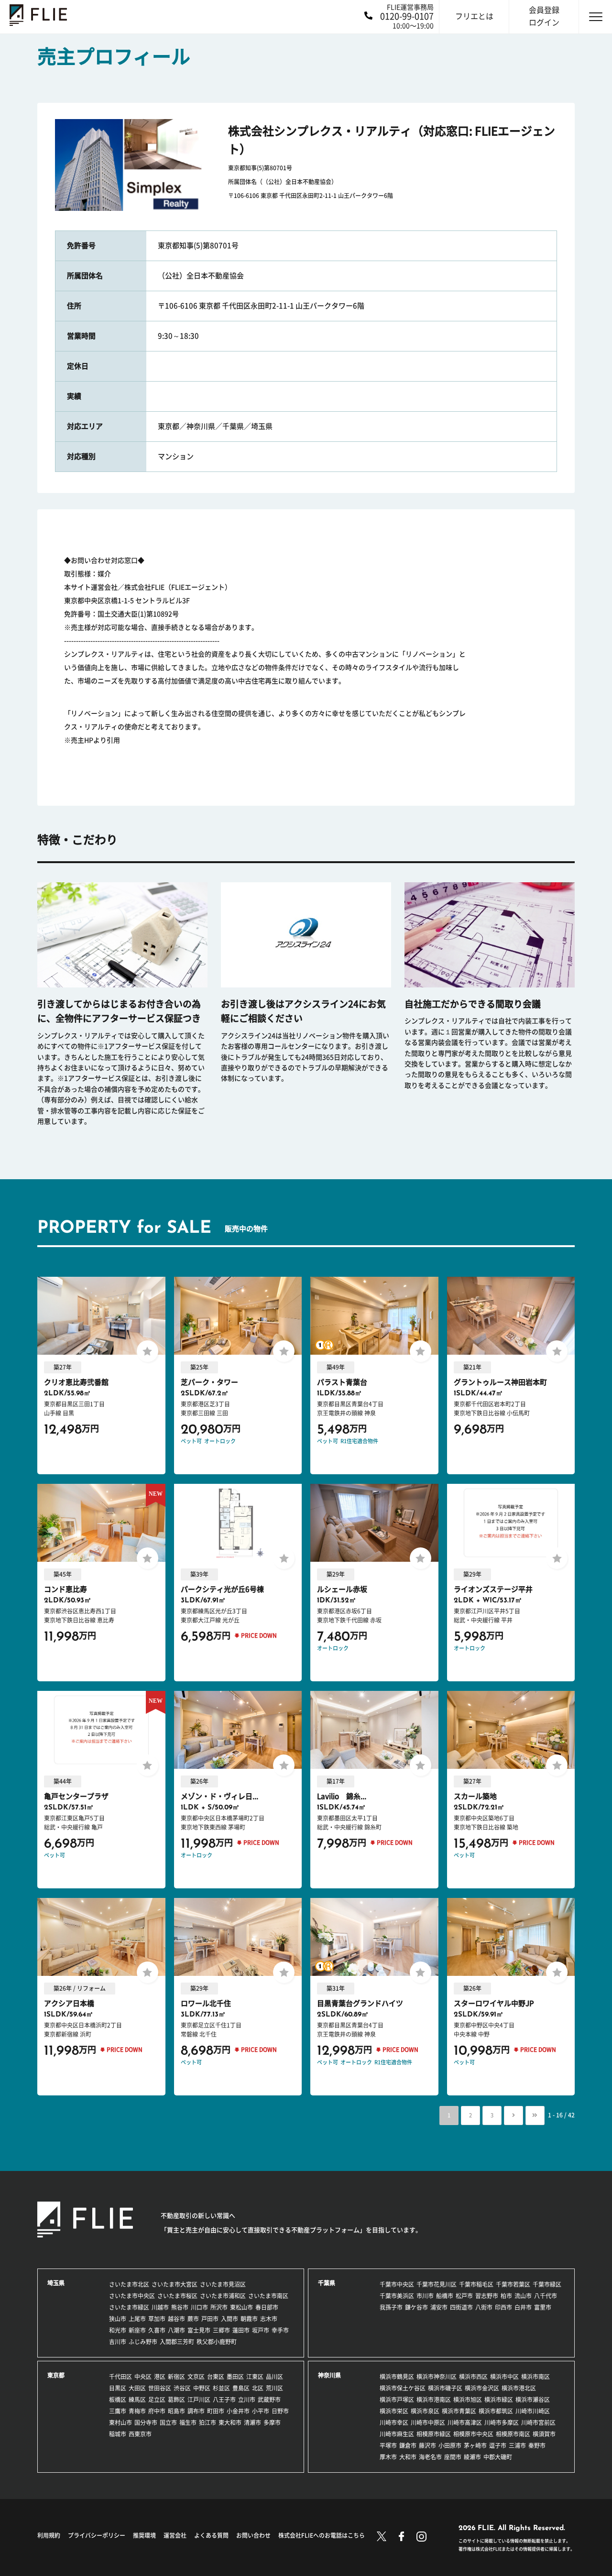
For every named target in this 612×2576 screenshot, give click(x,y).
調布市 (196, 2411)
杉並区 (221, 2388)
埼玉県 (56, 2283)
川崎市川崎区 (533, 2411)
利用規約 (49, 2535)
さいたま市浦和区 (223, 2296)
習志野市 (487, 2296)
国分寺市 (146, 2423)
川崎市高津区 (465, 2423)
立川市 (247, 2400)
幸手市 (280, 2330)
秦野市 (537, 2445)
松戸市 (464, 2296)
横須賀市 (544, 2434)
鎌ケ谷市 (416, 2307)
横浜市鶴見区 (397, 2377)
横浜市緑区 (499, 2400)
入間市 (229, 2319)
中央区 (143, 2377)
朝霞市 (249, 2319)
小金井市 (238, 2411)
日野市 (280, 2411)
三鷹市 (118, 2411)
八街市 (484, 2307)
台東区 (216, 2377)
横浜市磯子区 (445, 2388)
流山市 (523, 2296)
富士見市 (199, 2330)
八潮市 (176, 2330)
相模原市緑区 (434, 2434)
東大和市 (230, 2423)
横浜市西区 (473, 2377)
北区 (258, 2388)
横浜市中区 (504, 2377)
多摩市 (272, 2423)
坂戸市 (261, 2330)
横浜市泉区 (425, 2411)
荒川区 (274, 2388)
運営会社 (175, 2535)
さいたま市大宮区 (175, 2284)
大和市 (408, 2457)
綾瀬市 (472, 2457)
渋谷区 (182, 2388)
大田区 (137, 2388)
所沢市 (219, 2307)
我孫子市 (391, 2307)
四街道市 (461, 2307)
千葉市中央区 (397, 2284)
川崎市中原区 (428, 2423)
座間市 (453, 2457)
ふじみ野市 (143, 2342)
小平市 (261, 2411)
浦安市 (439, 2307)
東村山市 (120, 2423)
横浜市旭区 (468, 2400)
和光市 (118, 2330)
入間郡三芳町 (177, 2342)
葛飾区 (176, 2400)
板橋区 (118, 2400)
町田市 (216, 2411)
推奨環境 (144, 2535)
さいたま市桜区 (177, 2296)
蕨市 (193, 2319)
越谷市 (176, 2319)
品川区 (274, 2377)
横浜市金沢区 (482, 2388)
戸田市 (210, 2319)
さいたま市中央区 (132, 2296)
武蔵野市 (269, 2400)
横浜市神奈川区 (437, 2377)
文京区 (196, 2377)
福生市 (188, 2423)
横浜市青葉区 (459, 2411)
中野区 (202, 2388)
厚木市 (388, 2457)
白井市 (523, 2307)
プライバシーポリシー (97, 2535)
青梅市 (137, 2411)
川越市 (160, 2307)
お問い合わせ (253, 2535)
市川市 (425, 2296)
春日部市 (267, 2307)
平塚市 (388, 2445)
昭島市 (176, 2411)
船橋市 (445, 2296)
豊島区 (241, 2388)
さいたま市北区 (129, 2284)
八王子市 (224, 2400)
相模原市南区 (513, 2434)
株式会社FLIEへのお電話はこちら (322, 2535)
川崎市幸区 (394, 2423)
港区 (160, 2377)
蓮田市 (241, 2330)
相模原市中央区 (473, 2434)
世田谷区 (160, 2388)
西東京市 (140, 2434)
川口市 (199, 2307)
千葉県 (327, 2283)
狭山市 (118, 2319)
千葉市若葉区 (513, 2284)
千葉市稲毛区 (476, 2284)
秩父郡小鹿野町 (217, 2342)
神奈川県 (329, 2375)
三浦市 (517, 2445)
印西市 (503, 2307)
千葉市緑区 (547, 2284)
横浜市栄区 (394, 2411)
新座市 (137, 2330)
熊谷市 (180, 2307)
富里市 (543, 2307)
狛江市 (208, 2423)
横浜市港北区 (519, 2388)
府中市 (157, 2411)
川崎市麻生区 (397, 2434)
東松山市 (241, 2307)
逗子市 (498, 2445)
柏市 (506, 2296)
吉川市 (118, 2342)
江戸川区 (199, 2400)
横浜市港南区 (434, 2400)
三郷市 (221, 2330)
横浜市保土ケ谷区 (403, 2388)
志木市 (269, 2319)
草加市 (157, 2319)
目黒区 (118, 2388)
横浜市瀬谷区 (533, 2400)
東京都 (56, 2375)
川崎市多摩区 (502, 2423)
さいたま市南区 (268, 2296)
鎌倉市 (408, 2445)
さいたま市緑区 (129, 2307)
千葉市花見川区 (437, 2284)
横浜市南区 (535, 2377)
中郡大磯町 (498, 2457)
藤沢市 (427, 2445)
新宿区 (176, 2377)
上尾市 (137, 2319)
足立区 (157, 2400)
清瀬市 (252, 2423)
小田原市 (450, 2445)
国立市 (168, 2423)
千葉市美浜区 (397, 2296)
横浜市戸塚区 (397, 2400)
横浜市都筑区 (496, 2411)
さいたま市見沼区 (223, 2284)
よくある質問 (211, 2535)
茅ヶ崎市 (475, 2445)
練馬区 (137, 2400)
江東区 (255, 2377)
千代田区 (120, 2377)
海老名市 (430, 2457)
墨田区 (235, 2377)
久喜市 (157, 2330)
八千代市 (546, 2296)
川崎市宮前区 (538, 2423)
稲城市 (118, 2434)
